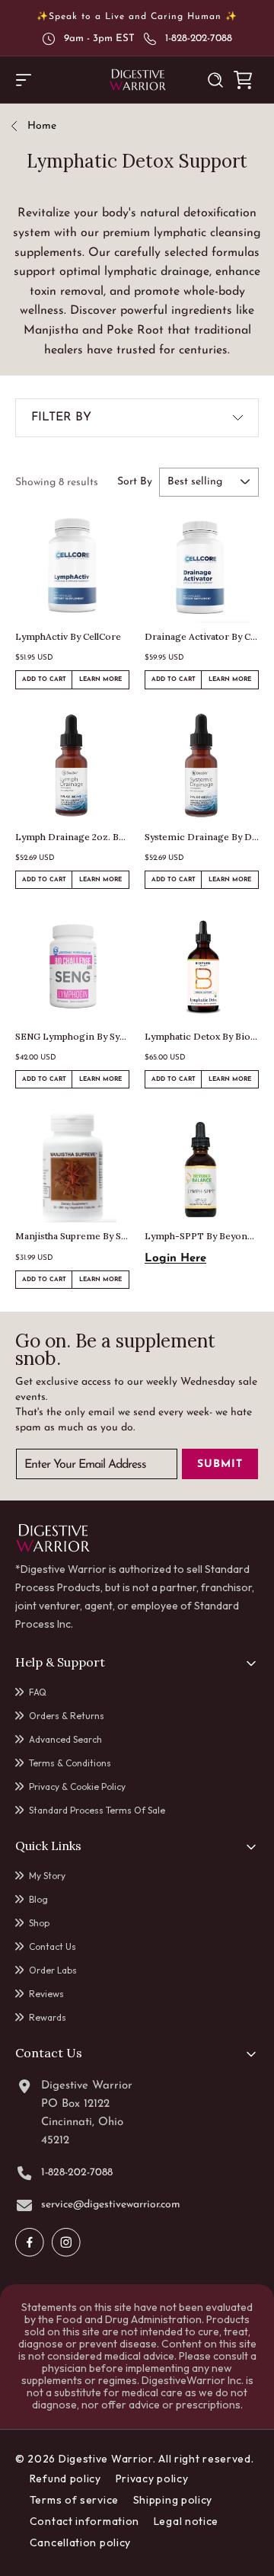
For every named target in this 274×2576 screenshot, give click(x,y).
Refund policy (65, 2479)
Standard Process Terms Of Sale (97, 1810)
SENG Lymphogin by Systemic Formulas (72, 1036)
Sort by (135, 482)
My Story (47, 1876)
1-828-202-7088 (199, 38)
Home (42, 126)
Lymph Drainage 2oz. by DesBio (72, 837)
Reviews (46, 1994)
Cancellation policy (80, 2542)
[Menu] (24, 80)
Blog (38, 1899)
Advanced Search (65, 1739)
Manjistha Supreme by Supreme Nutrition (72, 1236)
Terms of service (74, 2500)
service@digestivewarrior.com (111, 2205)
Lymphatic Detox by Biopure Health (202, 1036)
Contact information (84, 2521)
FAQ (38, 1692)
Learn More (104, 682)
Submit (220, 1464)
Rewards (48, 2017)
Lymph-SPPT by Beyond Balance (202, 1236)
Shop (39, 1923)
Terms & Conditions (70, 1763)
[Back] (19, 127)
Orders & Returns (67, 1716)
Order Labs (53, 1970)
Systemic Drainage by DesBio (202, 837)
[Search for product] (215, 80)
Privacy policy (152, 2479)
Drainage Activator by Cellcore (202, 636)
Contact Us (53, 1946)
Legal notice (186, 2521)
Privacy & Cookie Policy (77, 1787)
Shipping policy (173, 2500)
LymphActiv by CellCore (68, 636)
